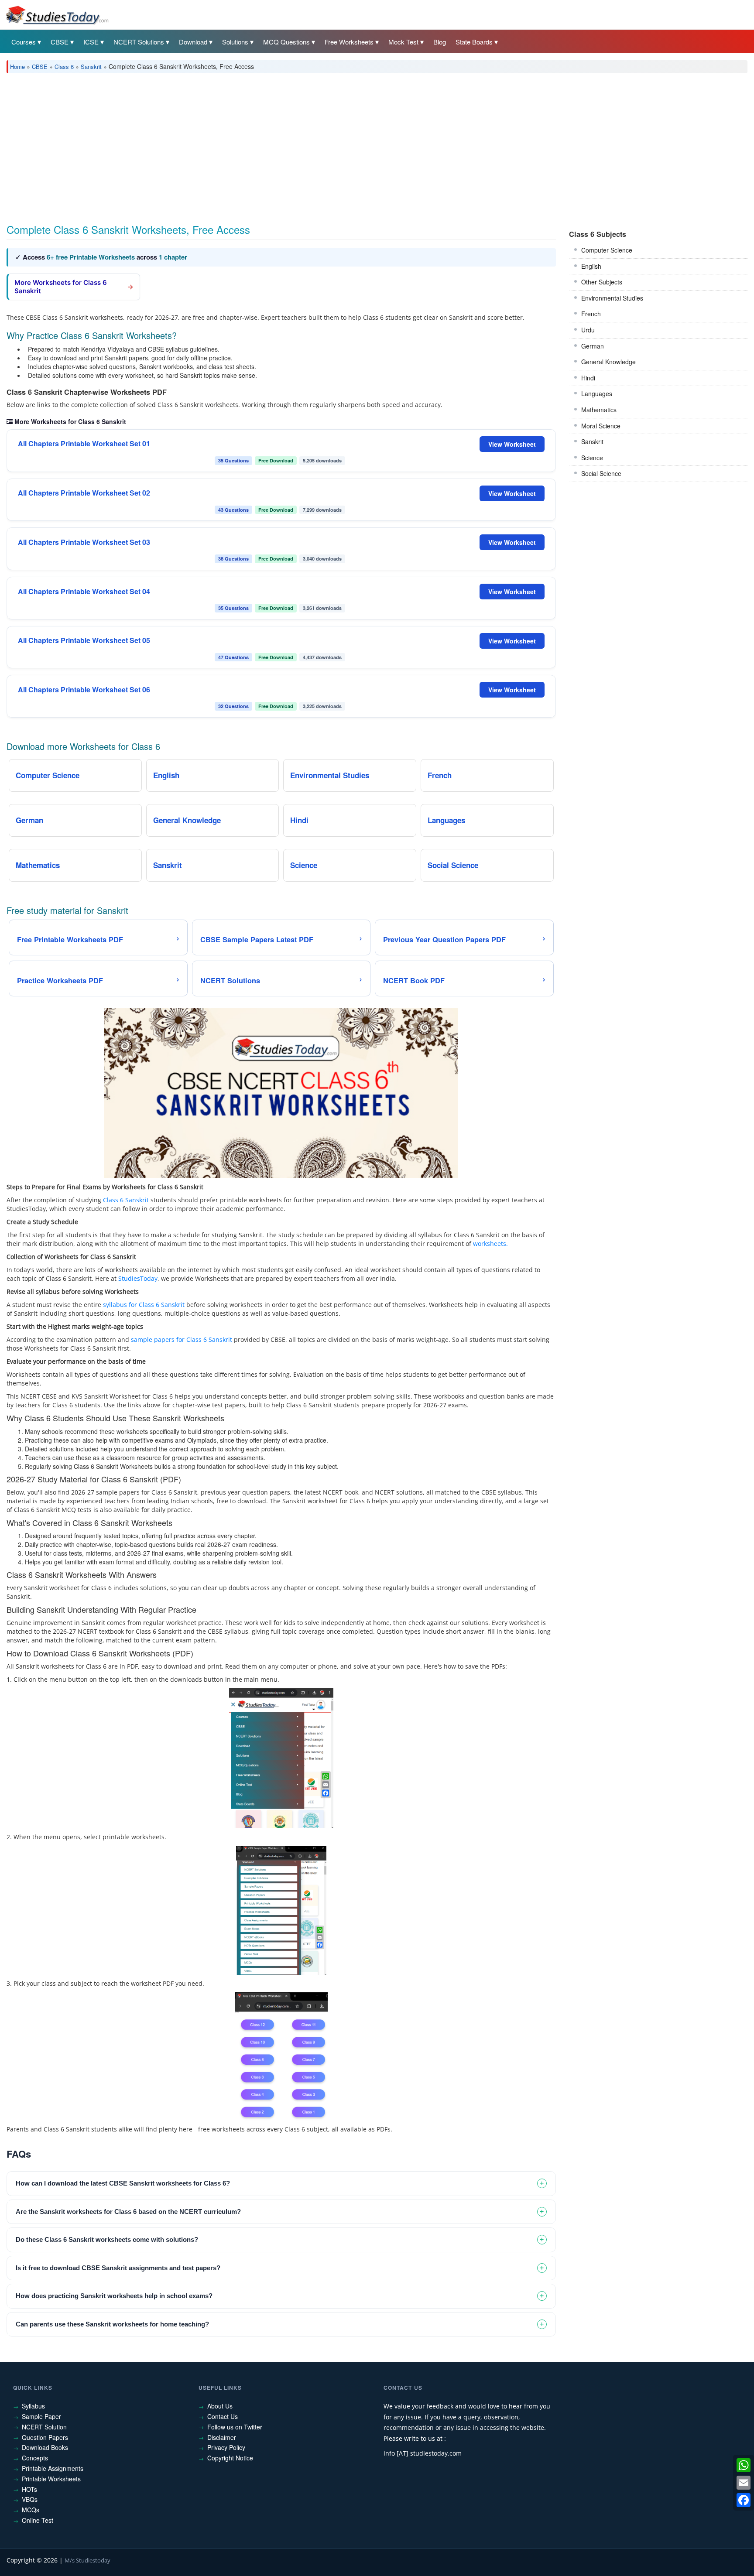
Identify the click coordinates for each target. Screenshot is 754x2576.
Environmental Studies (612, 298)
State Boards (474, 42)
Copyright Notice (230, 2458)
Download (193, 42)
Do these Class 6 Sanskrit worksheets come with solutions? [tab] (107, 2239)
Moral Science (601, 426)
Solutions (235, 42)
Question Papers (45, 2437)
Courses (24, 42)
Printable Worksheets (51, 2479)
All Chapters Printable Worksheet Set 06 (84, 690)
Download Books (45, 2447)
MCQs (31, 2510)
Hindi (588, 378)
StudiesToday (138, 1278)
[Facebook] (744, 2500)
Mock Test (403, 42)
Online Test (38, 2520)
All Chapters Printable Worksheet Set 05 (84, 640)
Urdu (588, 330)
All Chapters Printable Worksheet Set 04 (84, 592)
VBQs (30, 2499)
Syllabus (33, 2406)
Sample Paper (41, 2416)
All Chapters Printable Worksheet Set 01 (84, 444)
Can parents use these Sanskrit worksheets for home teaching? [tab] (112, 2324)
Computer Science (607, 250)
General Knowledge (608, 362)
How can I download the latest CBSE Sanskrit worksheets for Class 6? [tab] (123, 2183)
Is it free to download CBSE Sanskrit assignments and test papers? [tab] (118, 2268)
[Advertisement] (268, 145)
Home (17, 67)
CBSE (60, 42)
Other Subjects (602, 282)
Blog (440, 42)
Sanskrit (91, 67)
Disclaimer (222, 2437)
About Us (220, 2406)
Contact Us (223, 2416)
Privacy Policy (226, 2447)
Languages (597, 393)
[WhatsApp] (744, 2465)
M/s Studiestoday (87, 2560)
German (593, 346)
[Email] (744, 2483)
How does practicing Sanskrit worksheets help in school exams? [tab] (114, 2296)
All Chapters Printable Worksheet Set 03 (84, 542)
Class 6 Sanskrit (126, 1200)
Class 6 (64, 67)
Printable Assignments (53, 2468)
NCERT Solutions (139, 42)
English (591, 266)
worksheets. (490, 1244)
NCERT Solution (44, 2427)
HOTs (29, 2489)
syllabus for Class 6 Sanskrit (144, 1305)
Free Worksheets (349, 42)
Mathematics (599, 410)
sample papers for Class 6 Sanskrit (182, 1339)
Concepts (35, 2458)
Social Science (601, 473)
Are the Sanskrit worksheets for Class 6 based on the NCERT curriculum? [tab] (128, 2212)
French (591, 314)
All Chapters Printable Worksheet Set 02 (84, 493)
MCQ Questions (286, 42)
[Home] (57, 14)
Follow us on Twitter (235, 2427)
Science (592, 458)
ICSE (91, 42)
